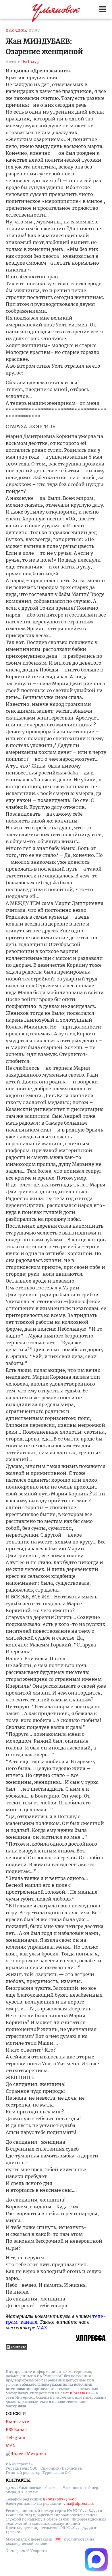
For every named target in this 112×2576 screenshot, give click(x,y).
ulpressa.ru (80, 2393)
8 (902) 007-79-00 (60, 2499)
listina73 (30, 62)
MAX (42, 2328)
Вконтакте (17, 2422)
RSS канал (16, 2430)
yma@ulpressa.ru (79, 2503)
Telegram (16, 2438)
